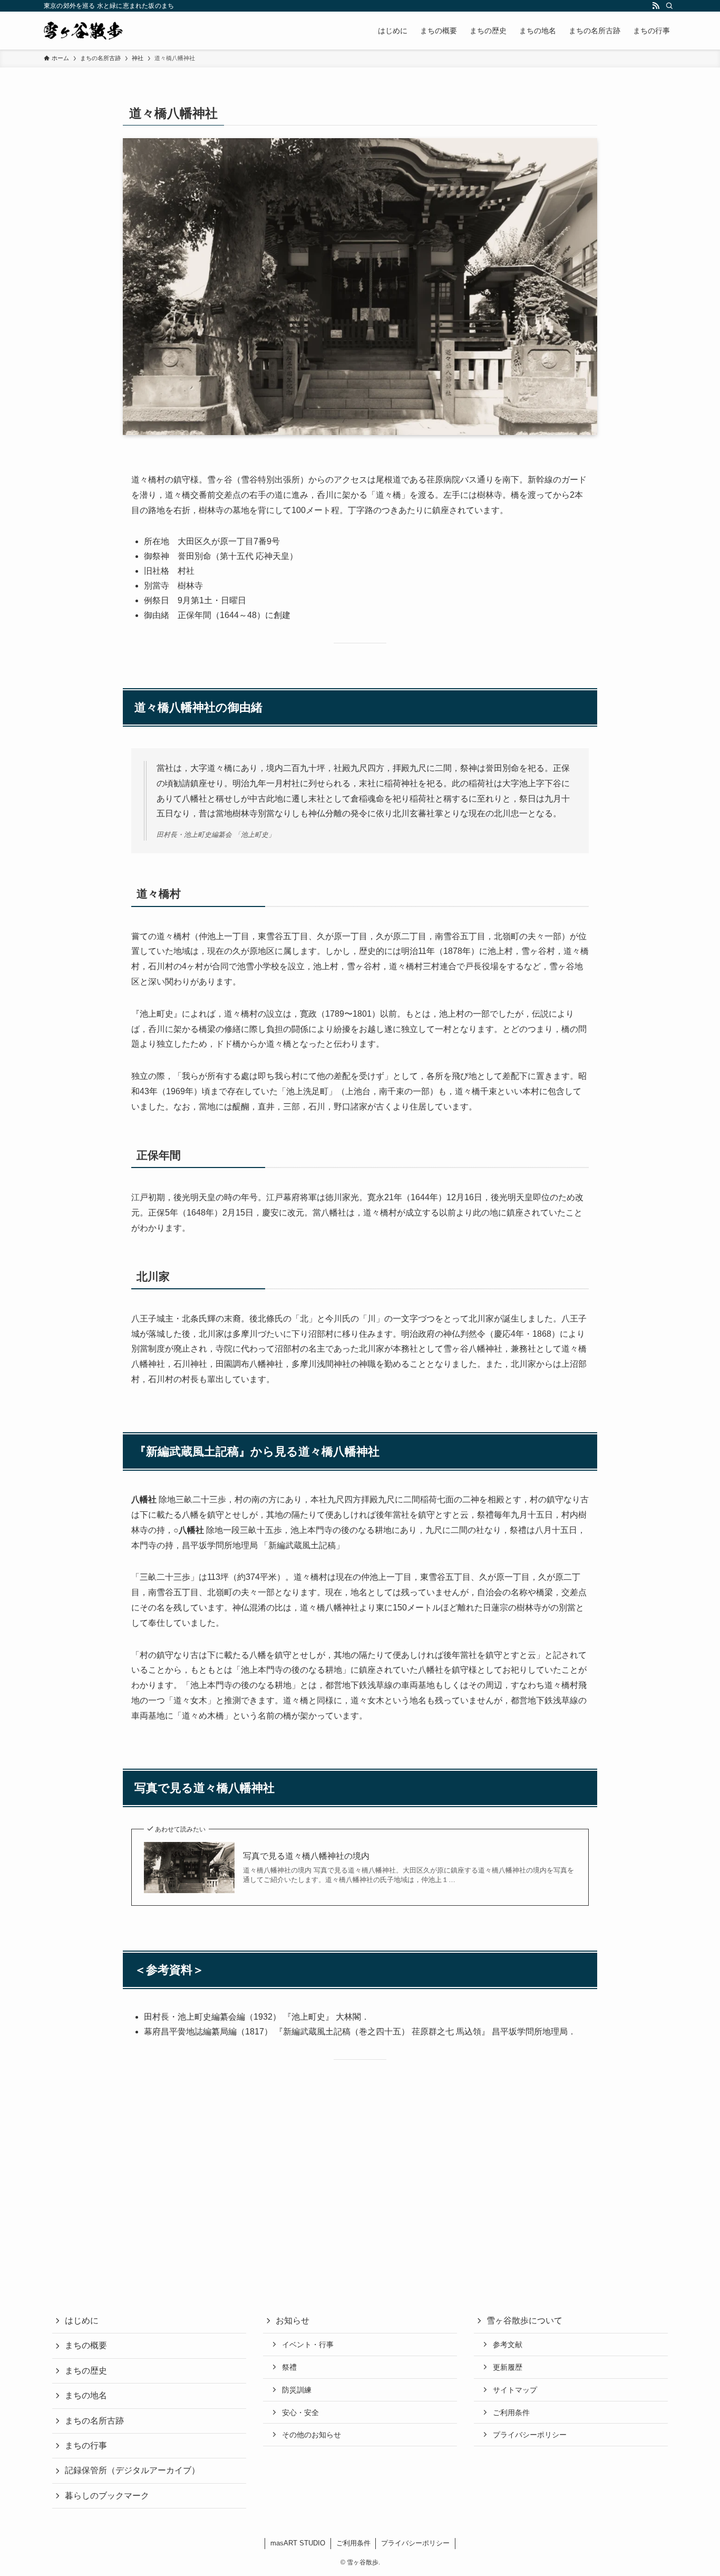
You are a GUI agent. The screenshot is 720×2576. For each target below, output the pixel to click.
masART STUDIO (298, 2543)
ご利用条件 (511, 2413)
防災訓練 (297, 2390)
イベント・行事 (308, 2345)
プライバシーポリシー (530, 2435)
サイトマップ (515, 2390)
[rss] (656, 6)
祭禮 (289, 2367)
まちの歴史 (86, 2371)
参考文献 (508, 2345)
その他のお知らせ (312, 2435)
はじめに (82, 2321)
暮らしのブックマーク (107, 2496)
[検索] (669, 6)
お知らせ (293, 2321)
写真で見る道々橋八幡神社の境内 (306, 1856)
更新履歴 (508, 2367)
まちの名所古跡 (94, 2421)
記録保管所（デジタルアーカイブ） (132, 2470)
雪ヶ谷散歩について (524, 2321)
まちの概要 (86, 2345)
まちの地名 (86, 2395)
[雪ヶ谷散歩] (83, 31)
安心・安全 (300, 2413)
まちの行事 (86, 2445)
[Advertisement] (360, 2167)
